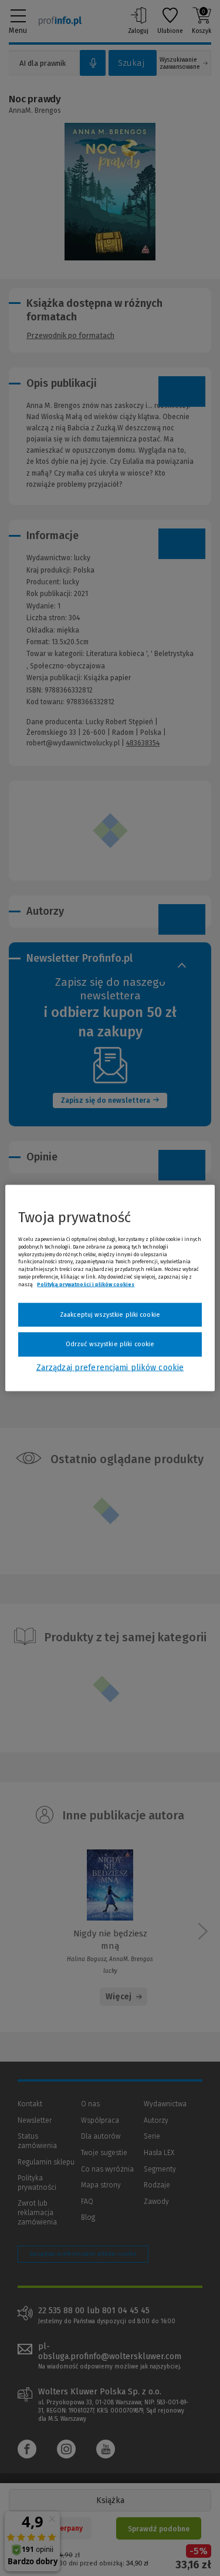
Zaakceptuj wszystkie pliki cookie (110, 1314)
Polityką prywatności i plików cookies (86, 1284)
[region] (110, 1288)
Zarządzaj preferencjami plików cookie (110, 1367)
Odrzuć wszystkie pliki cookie (110, 1344)
